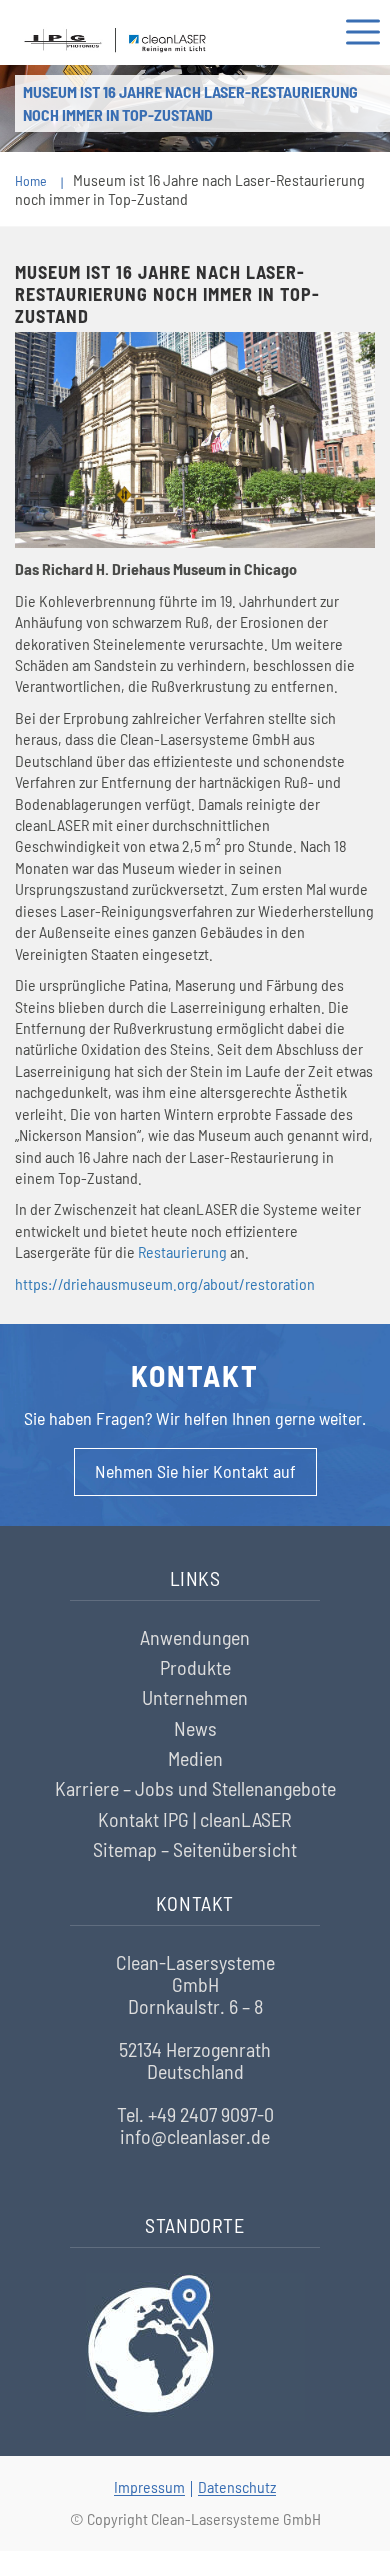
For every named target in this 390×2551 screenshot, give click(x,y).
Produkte (195, 1667)
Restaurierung (182, 1251)
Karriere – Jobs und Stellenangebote (195, 1788)
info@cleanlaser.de (195, 2136)
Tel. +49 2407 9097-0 (195, 2114)
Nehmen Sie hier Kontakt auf (195, 1471)
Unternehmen (195, 1697)
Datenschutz (237, 2486)
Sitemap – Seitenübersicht (195, 1849)
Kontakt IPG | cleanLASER (195, 1819)
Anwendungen (195, 1637)
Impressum (149, 2486)
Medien (195, 1758)
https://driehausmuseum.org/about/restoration (165, 1283)
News (195, 1728)
